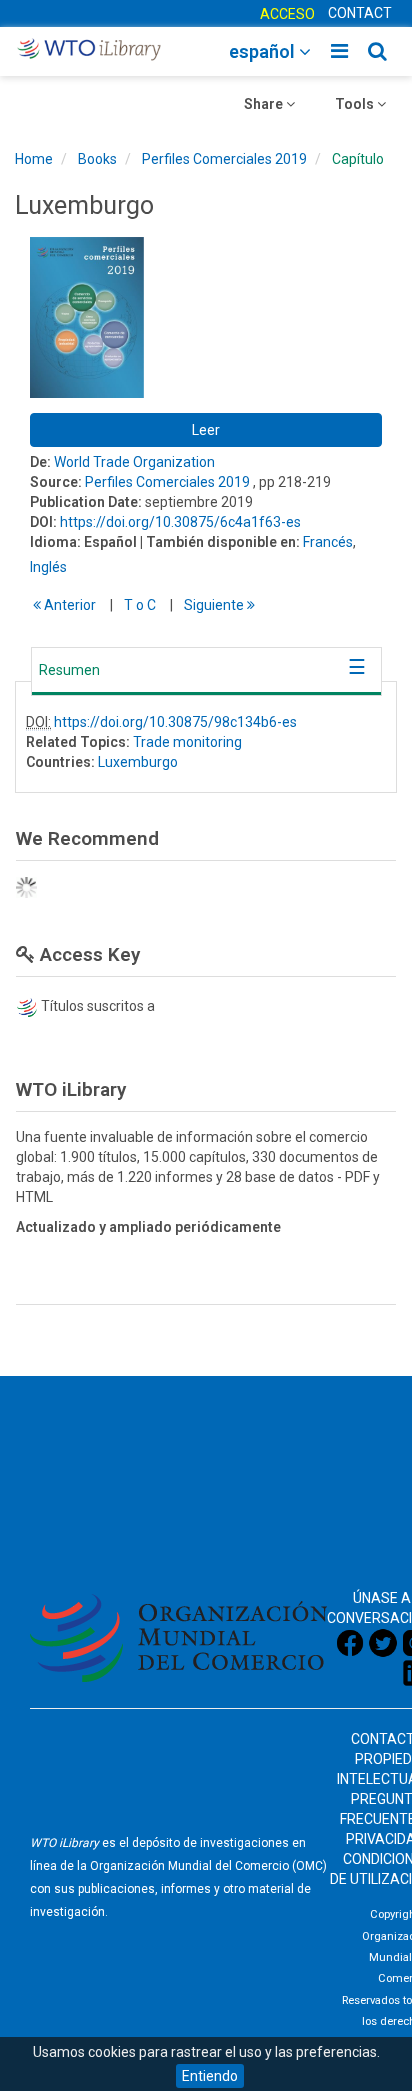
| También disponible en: (220, 542)
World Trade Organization (134, 462)
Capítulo (358, 159)
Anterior (68, 605)
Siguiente (215, 605)
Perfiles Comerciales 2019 (224, 159)
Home (34, 159)
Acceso (287, 14)
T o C (140, 605)
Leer (206, 430)
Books (97, 159)
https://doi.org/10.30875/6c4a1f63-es (180, 522)
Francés (328, 542)
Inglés (48, 567)
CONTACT (360, 13)
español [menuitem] (264, 51)
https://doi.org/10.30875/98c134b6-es (175, 722)
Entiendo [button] (210, 2076)
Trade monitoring (187, 742)
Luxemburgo (138, 762)
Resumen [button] (69, 670)
